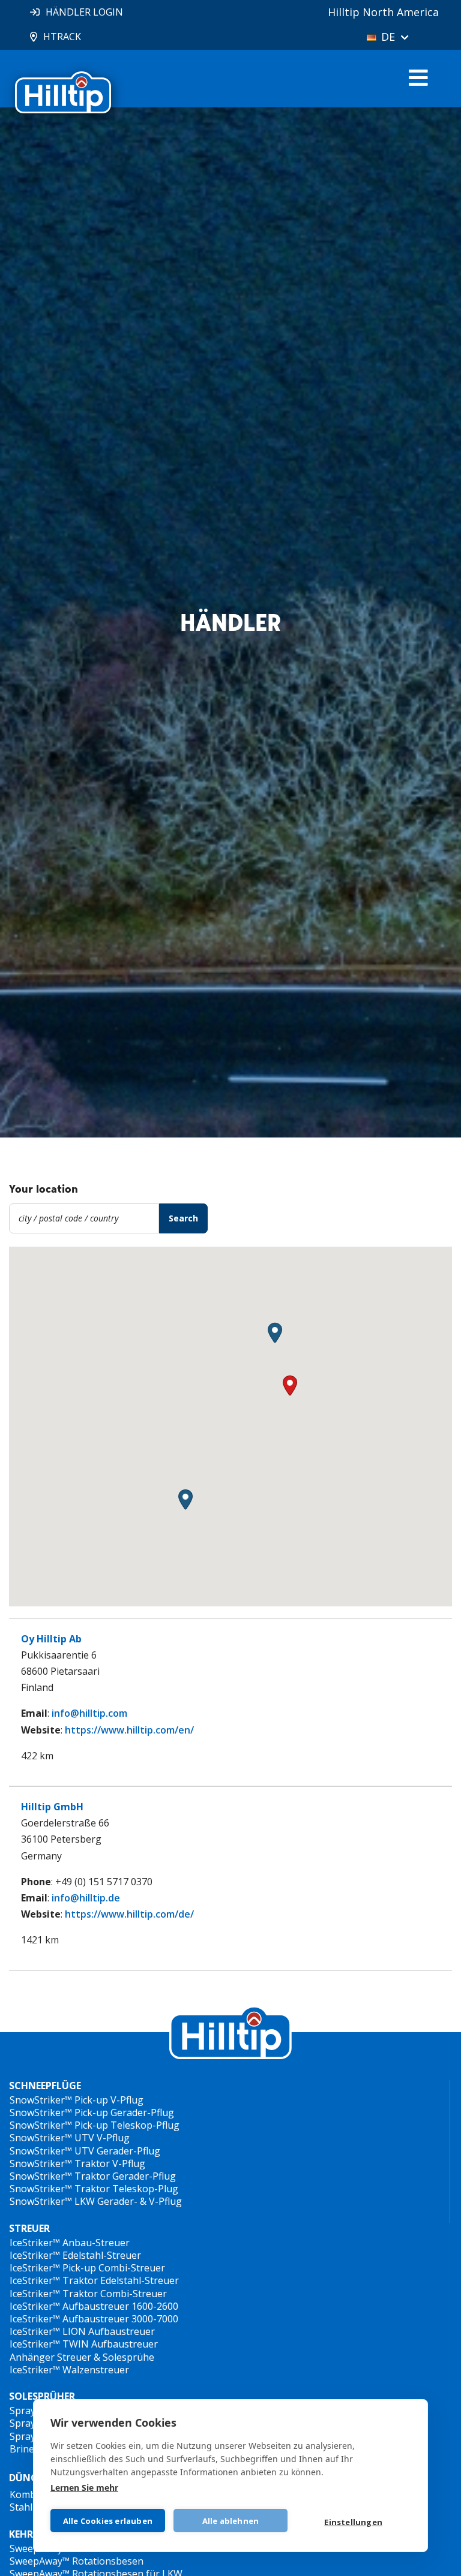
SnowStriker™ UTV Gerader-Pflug (85, 2151)
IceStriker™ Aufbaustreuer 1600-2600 (94, 2306)
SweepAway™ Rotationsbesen (77, 2561)
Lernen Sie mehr (84, 2488)
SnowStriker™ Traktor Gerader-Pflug (93, 2176)
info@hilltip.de (86, 1898)
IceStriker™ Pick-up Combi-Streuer (87, 2268)
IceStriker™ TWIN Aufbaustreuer (84, 2344)
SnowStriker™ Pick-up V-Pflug (77, 2100)
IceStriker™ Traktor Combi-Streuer (88, 2294)
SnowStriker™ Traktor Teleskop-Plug (94, 2189)
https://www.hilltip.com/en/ (129, 1730)
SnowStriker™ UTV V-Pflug (70, 2138)
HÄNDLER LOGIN (84, 12)
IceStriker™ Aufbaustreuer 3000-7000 (94, 2319)
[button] (275, 1333)
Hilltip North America (383, 12)
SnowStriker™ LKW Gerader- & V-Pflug (96, 2201)
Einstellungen (353, 2522)
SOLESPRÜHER (42, 2396)
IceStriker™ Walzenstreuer (69, 2370)
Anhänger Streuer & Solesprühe (82, 2357)
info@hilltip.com (89, 1713)
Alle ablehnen (231, 2521)
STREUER (29, 2229)
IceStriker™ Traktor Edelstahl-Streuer (94, 2280)
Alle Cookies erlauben (108, 2521)
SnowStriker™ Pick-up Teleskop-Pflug (95, 2125)
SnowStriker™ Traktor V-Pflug (77, 2163)
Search (183, 1218)
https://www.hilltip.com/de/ (129, 1914)
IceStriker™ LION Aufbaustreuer (82, 2331)
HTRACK (62, 37)
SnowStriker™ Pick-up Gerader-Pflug (92, 2112)
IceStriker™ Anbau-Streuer (70, 2243)
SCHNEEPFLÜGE (45, 2086)
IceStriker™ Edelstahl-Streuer (75, 2255)
